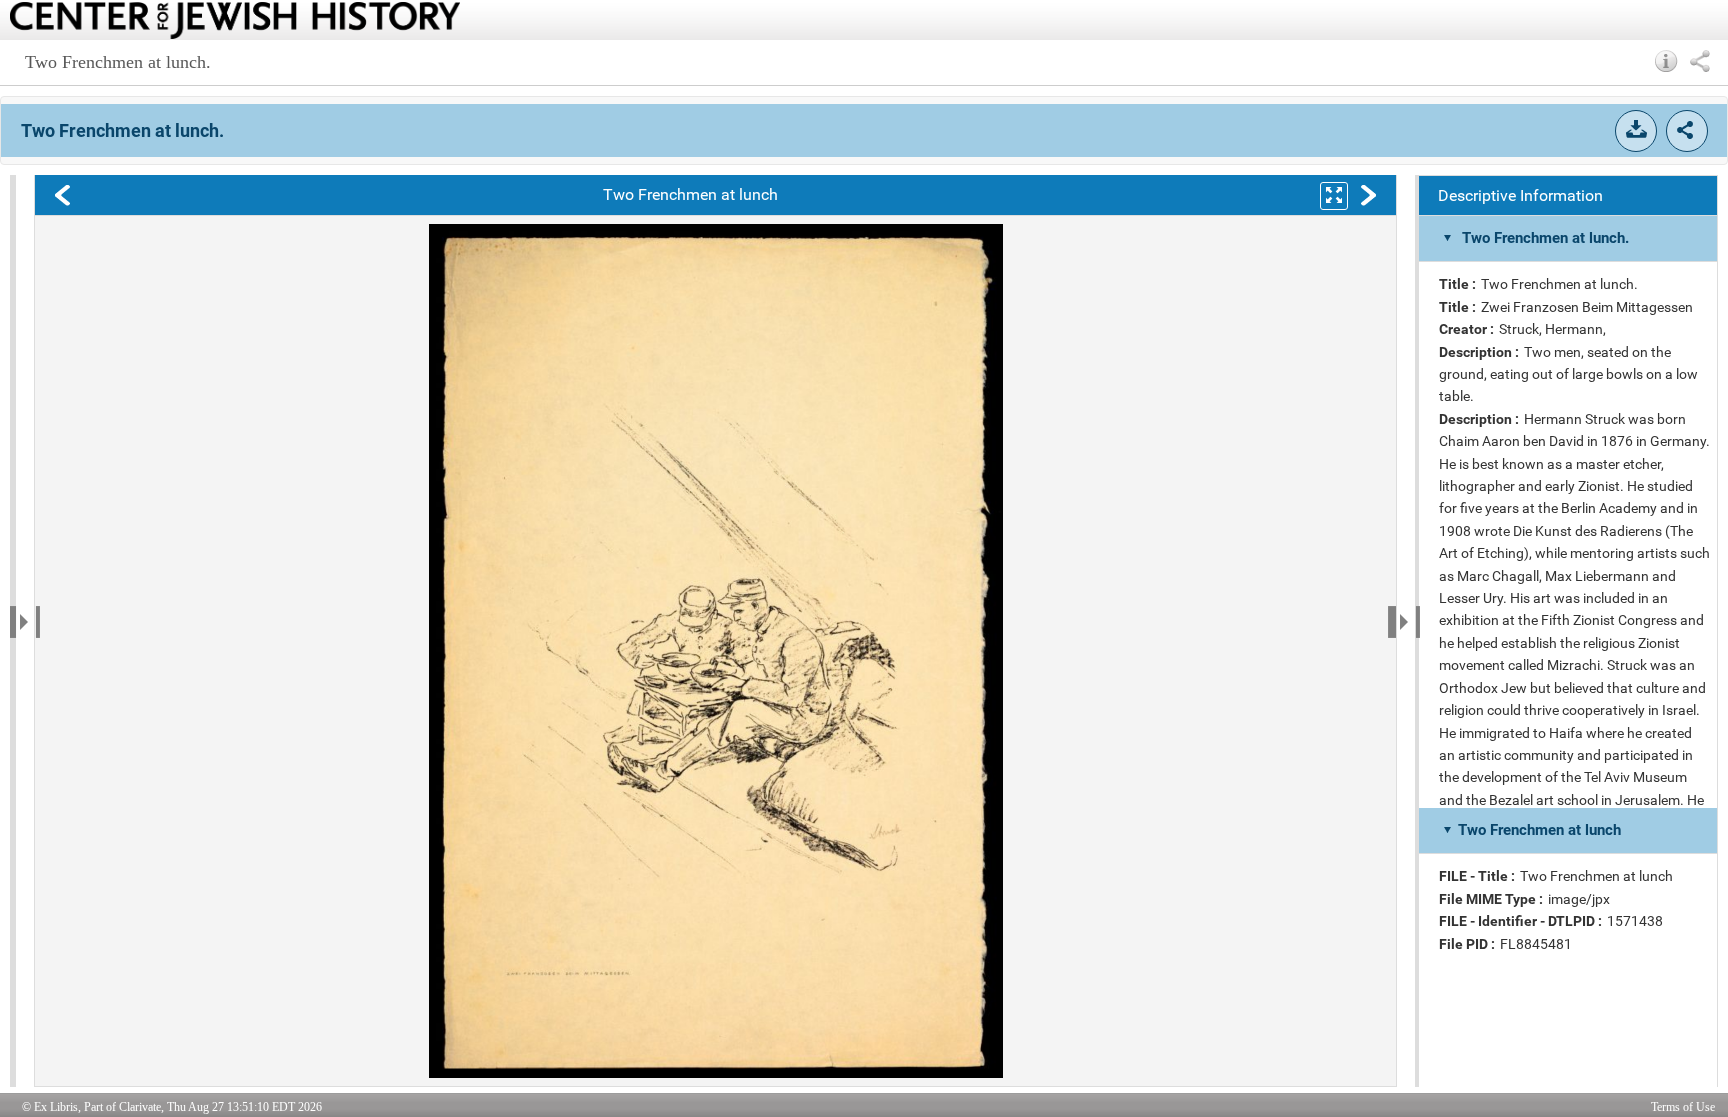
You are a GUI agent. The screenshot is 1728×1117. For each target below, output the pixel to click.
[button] (1666, 61)
